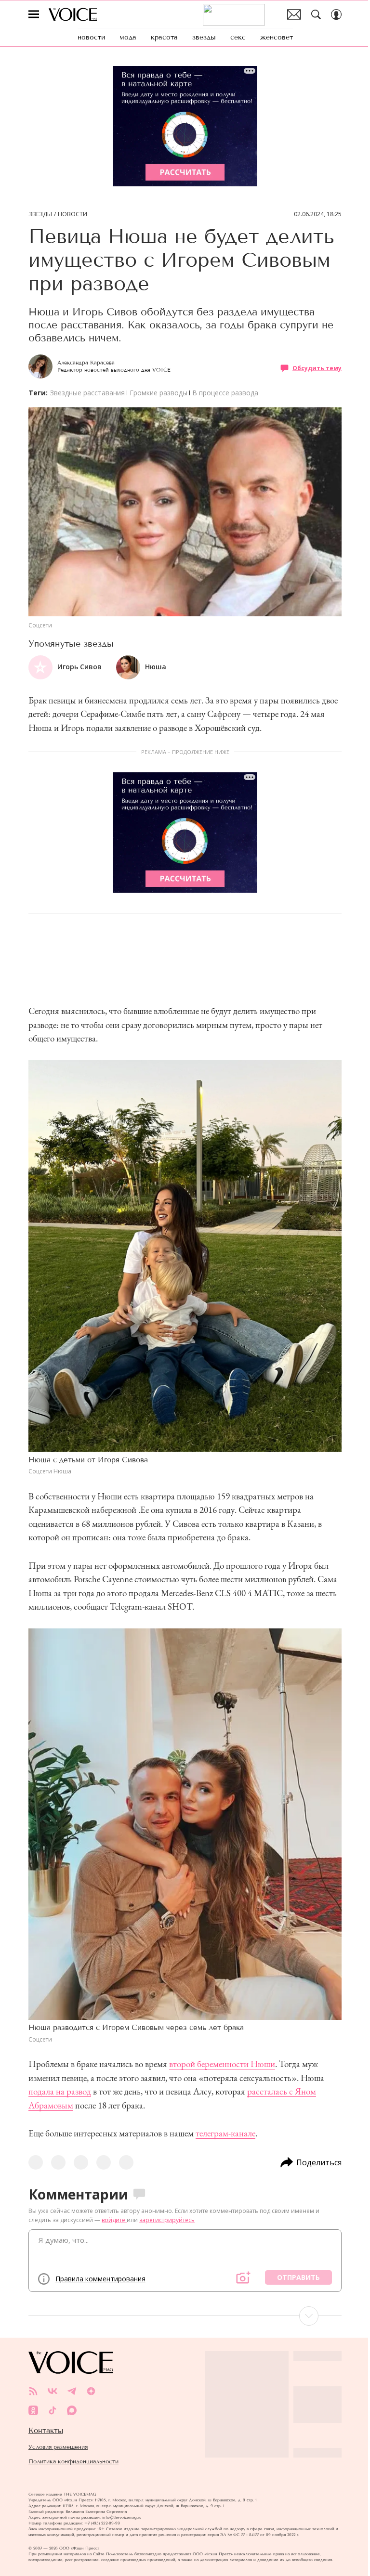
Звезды (40, 214)
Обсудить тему (317, 368)
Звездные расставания (87, 393)
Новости (73, 214)
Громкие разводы (159, 393)
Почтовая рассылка (294, 14)
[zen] (91, 2391)
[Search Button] (316, 14)
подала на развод (60, 2091)
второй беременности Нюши (222, 2064)
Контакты (46, 2431)
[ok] (33, 2410)
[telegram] (72, 2391)
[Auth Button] (336, 14)
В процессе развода (225, 393)
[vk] (53, 2391)
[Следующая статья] (185, 2316)
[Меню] (34, 14)
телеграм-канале (225, 2133)
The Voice (73, 14)
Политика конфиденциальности (73, 2461)
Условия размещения (58, 2447)
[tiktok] (53, 2410)
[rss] (33, 2391)
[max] (72, 2410)
